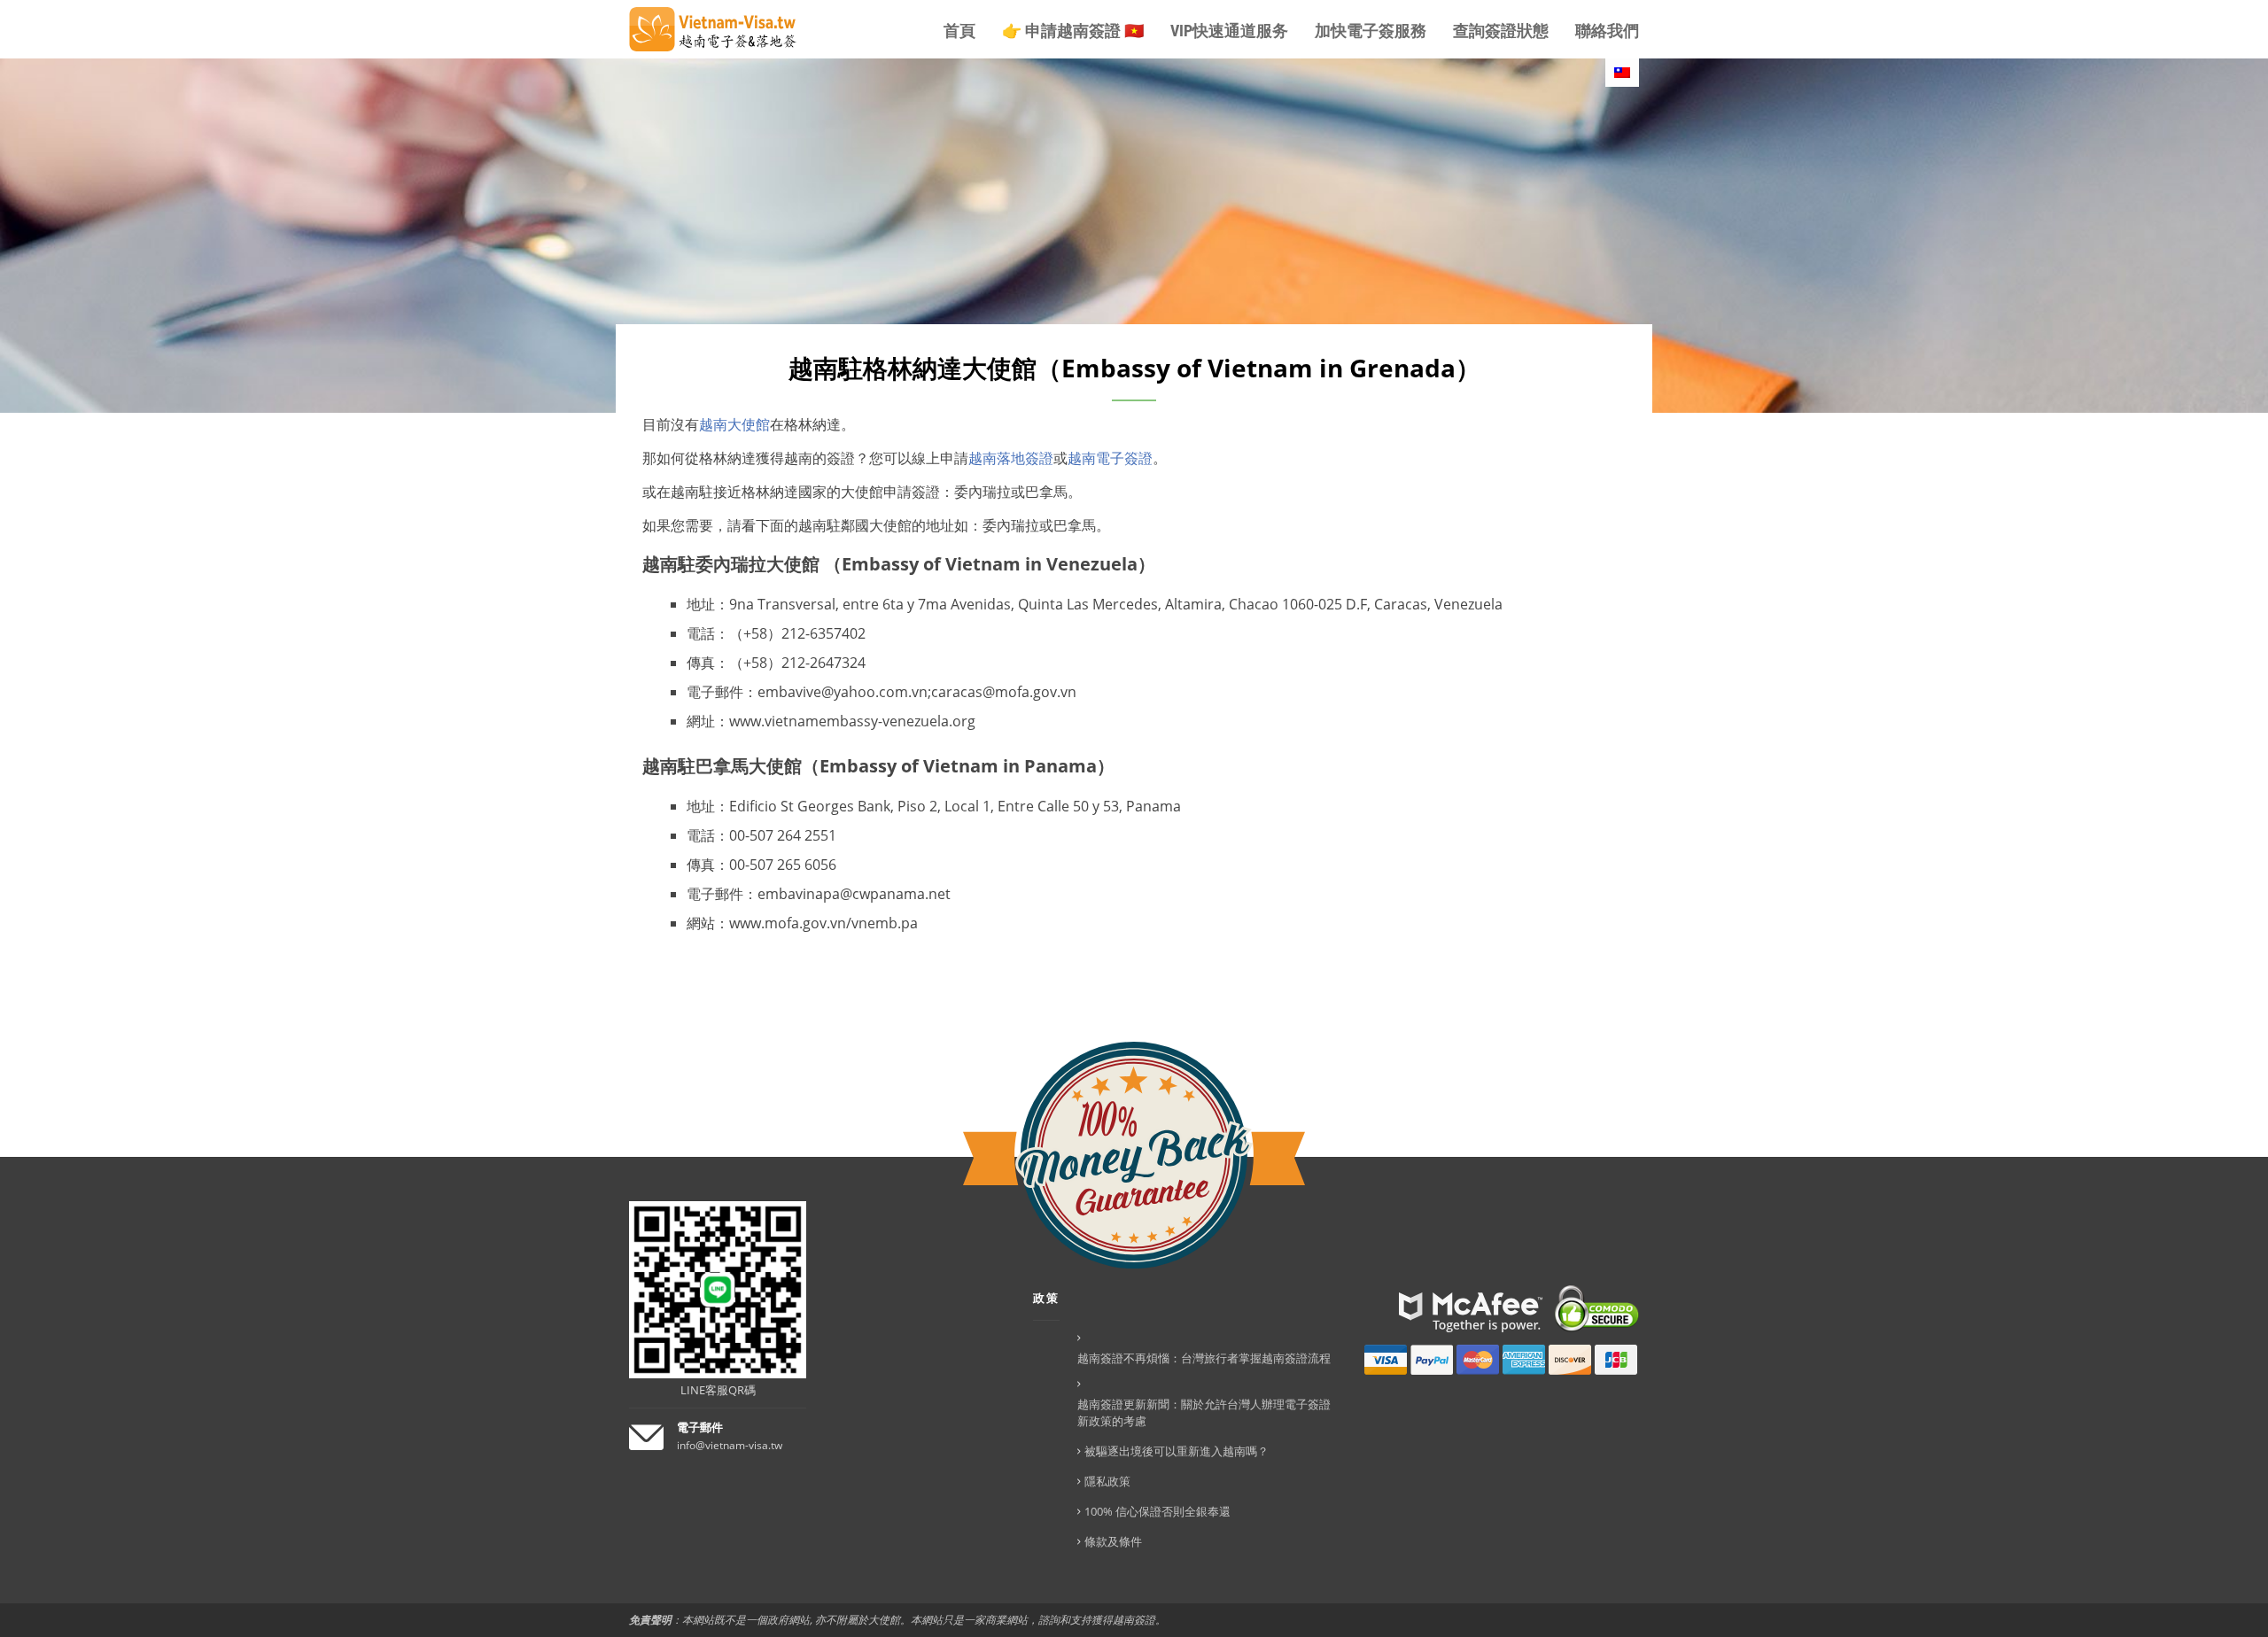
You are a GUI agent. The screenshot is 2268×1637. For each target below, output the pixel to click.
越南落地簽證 (1011, 458)
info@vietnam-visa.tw (730, 1445)
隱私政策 (1107, 1481)
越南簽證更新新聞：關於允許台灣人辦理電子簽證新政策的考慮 (1204, 1412)
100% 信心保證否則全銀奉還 (1157, 1511)
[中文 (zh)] (1622, 73)
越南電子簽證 (1110, 458)
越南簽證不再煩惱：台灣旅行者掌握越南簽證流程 (1204, 1358)
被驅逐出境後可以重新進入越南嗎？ (1177, 1451)
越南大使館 (734, 424)
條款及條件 (1113, 1541)
